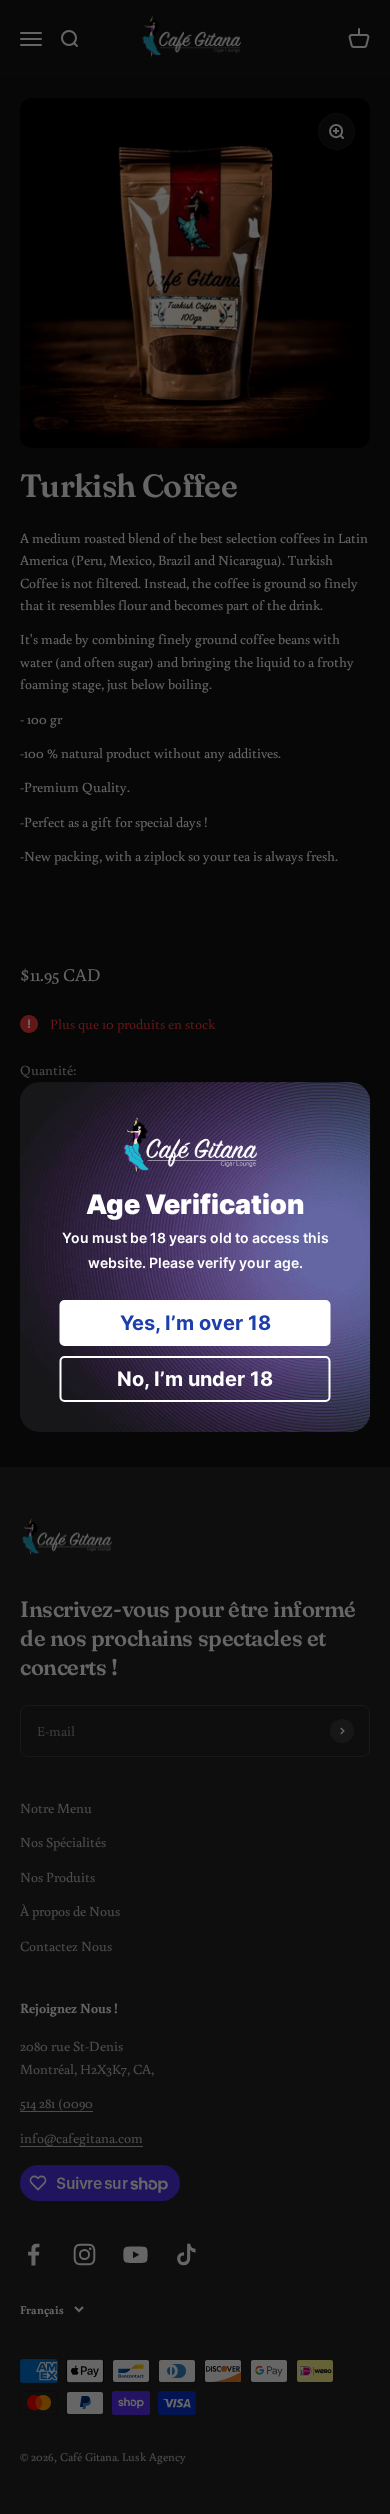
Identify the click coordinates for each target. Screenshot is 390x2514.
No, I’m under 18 (195, 1379)
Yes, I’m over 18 (195, 1323)
